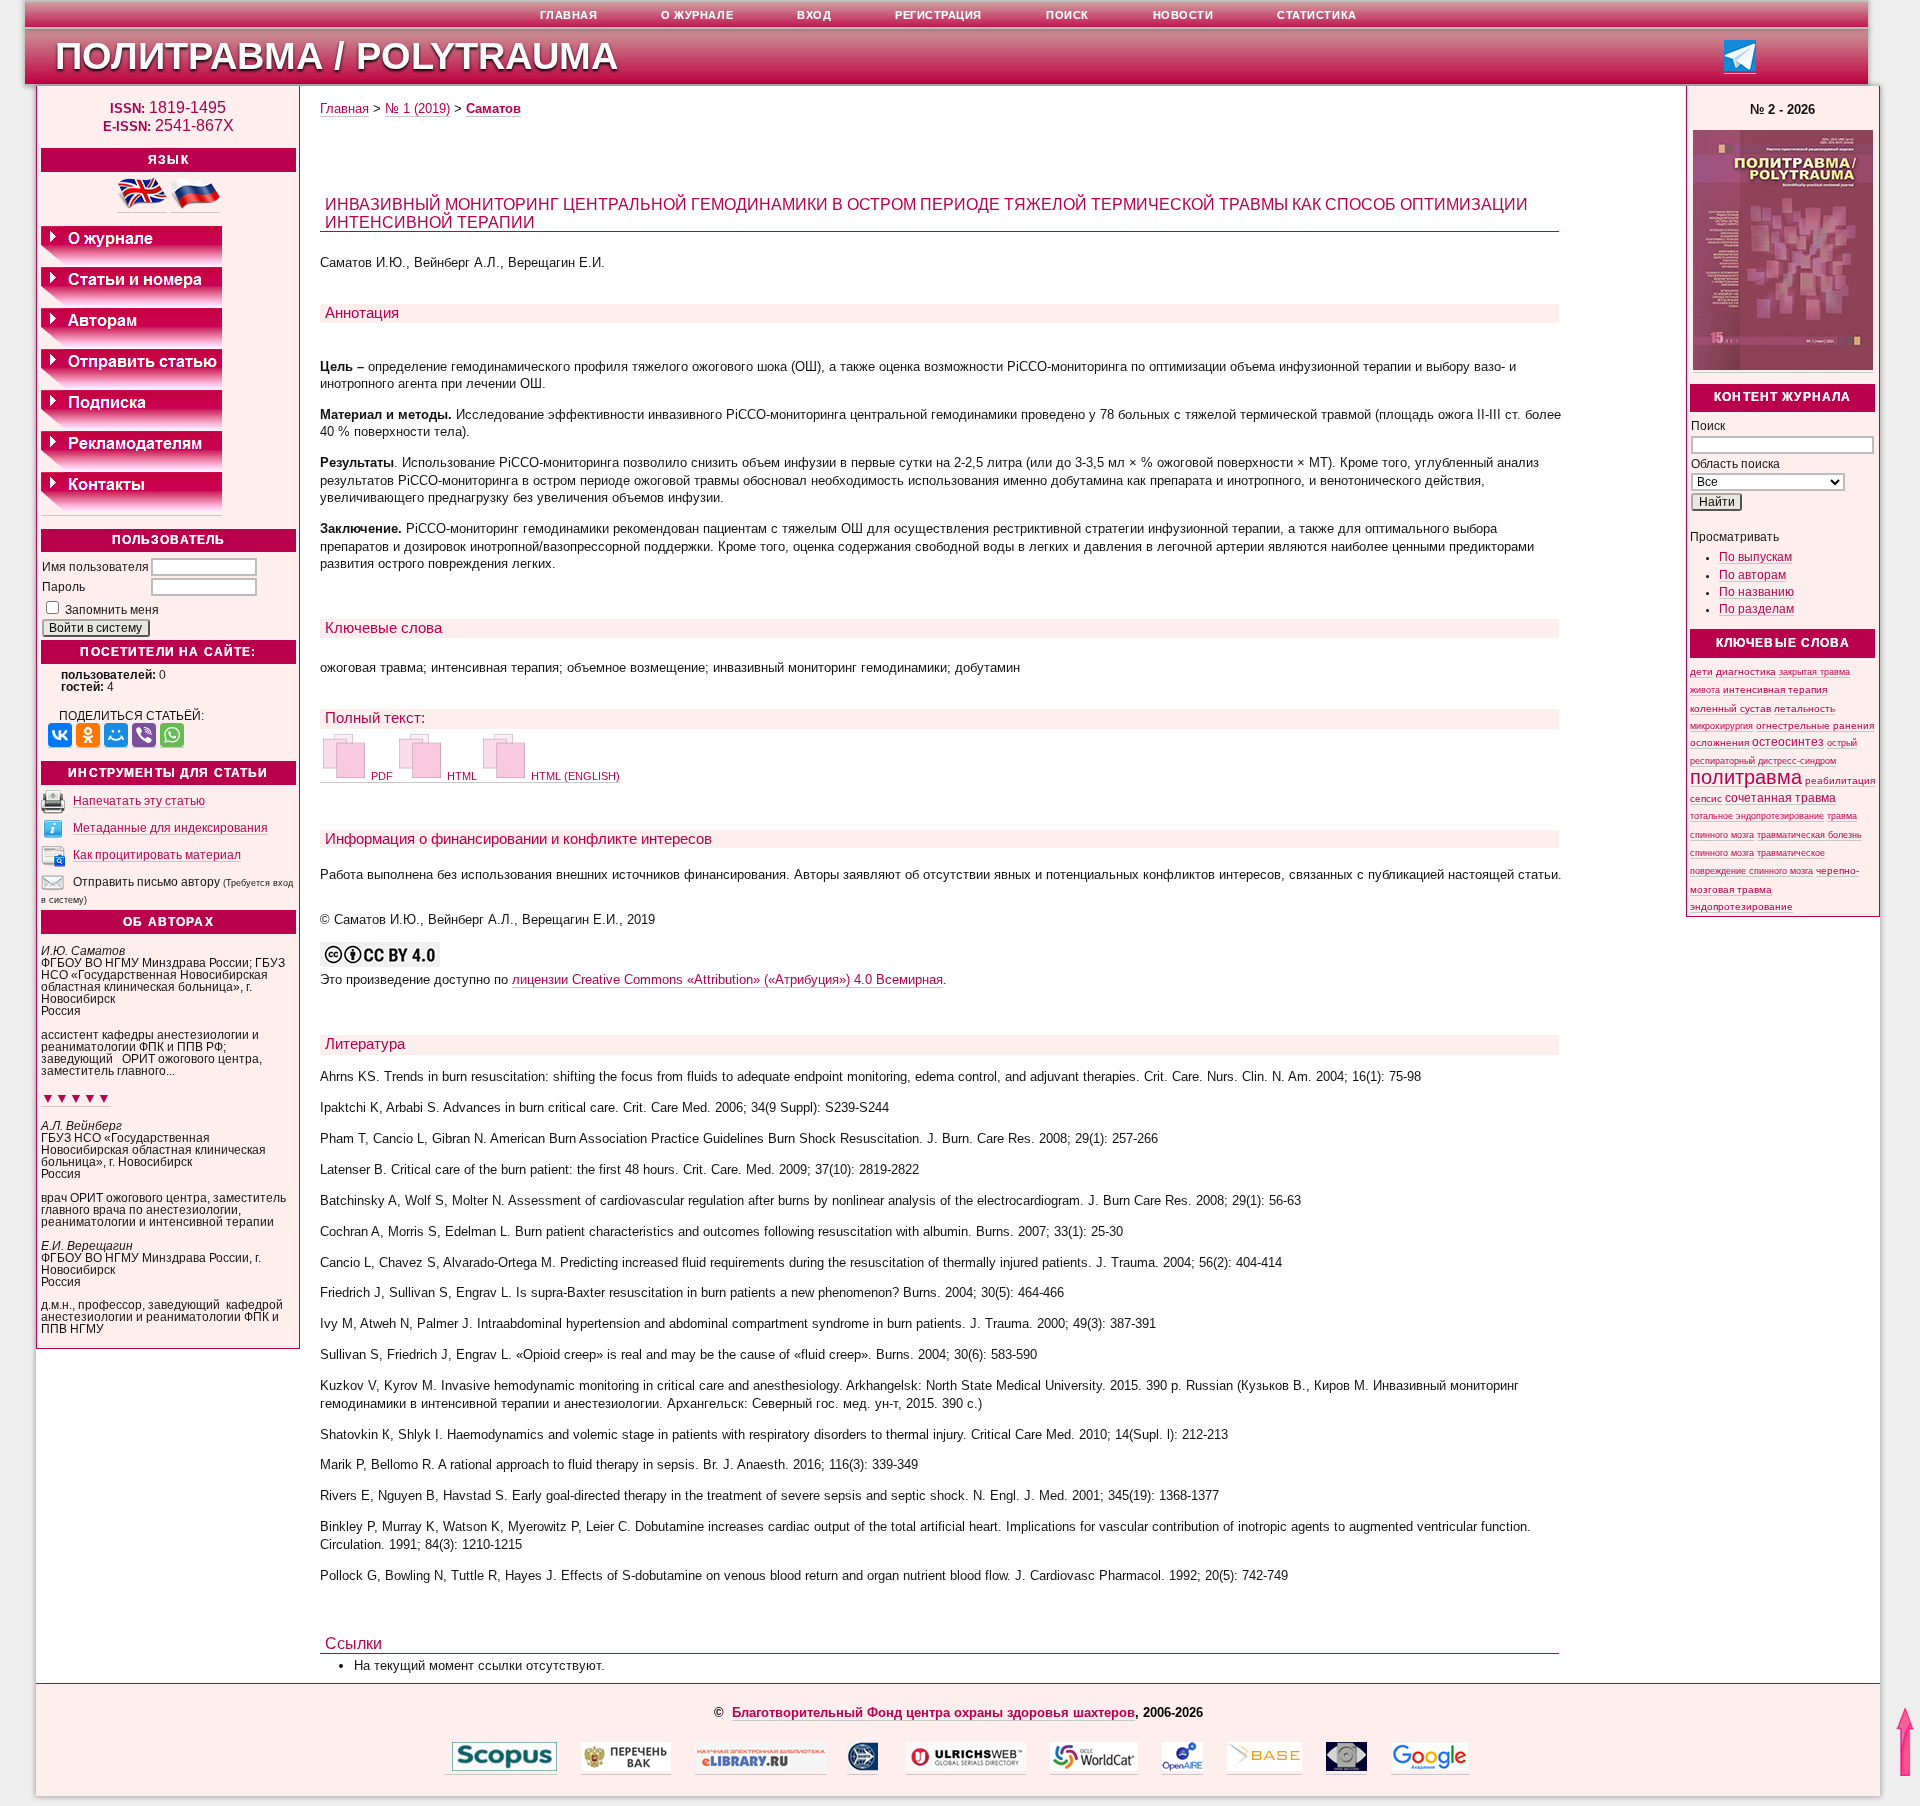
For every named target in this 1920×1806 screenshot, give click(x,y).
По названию (1756, 592)
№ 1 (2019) (417, 108)
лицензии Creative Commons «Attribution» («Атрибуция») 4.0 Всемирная (727, 979)
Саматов (493, 108)
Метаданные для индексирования (170, 828)
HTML (462, 776)
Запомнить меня (112, 610)
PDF (382, 776)
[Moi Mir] (116, 735)
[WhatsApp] (172, 735)
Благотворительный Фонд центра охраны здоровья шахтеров (933, 1712)
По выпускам (1755, 557)
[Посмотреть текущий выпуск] (1783, 366)
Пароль (63, 587)
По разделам (1756, 609)
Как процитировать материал (157, 855)
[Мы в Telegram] (1740, 67)
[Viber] (144, 735)
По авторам (1752, 575)
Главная (344, 108)
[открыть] (448, 1767)
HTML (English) (574, 776)
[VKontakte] (60, 735)
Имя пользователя (95, 567)
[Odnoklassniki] (88, 735)
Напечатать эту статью (139, 801)
